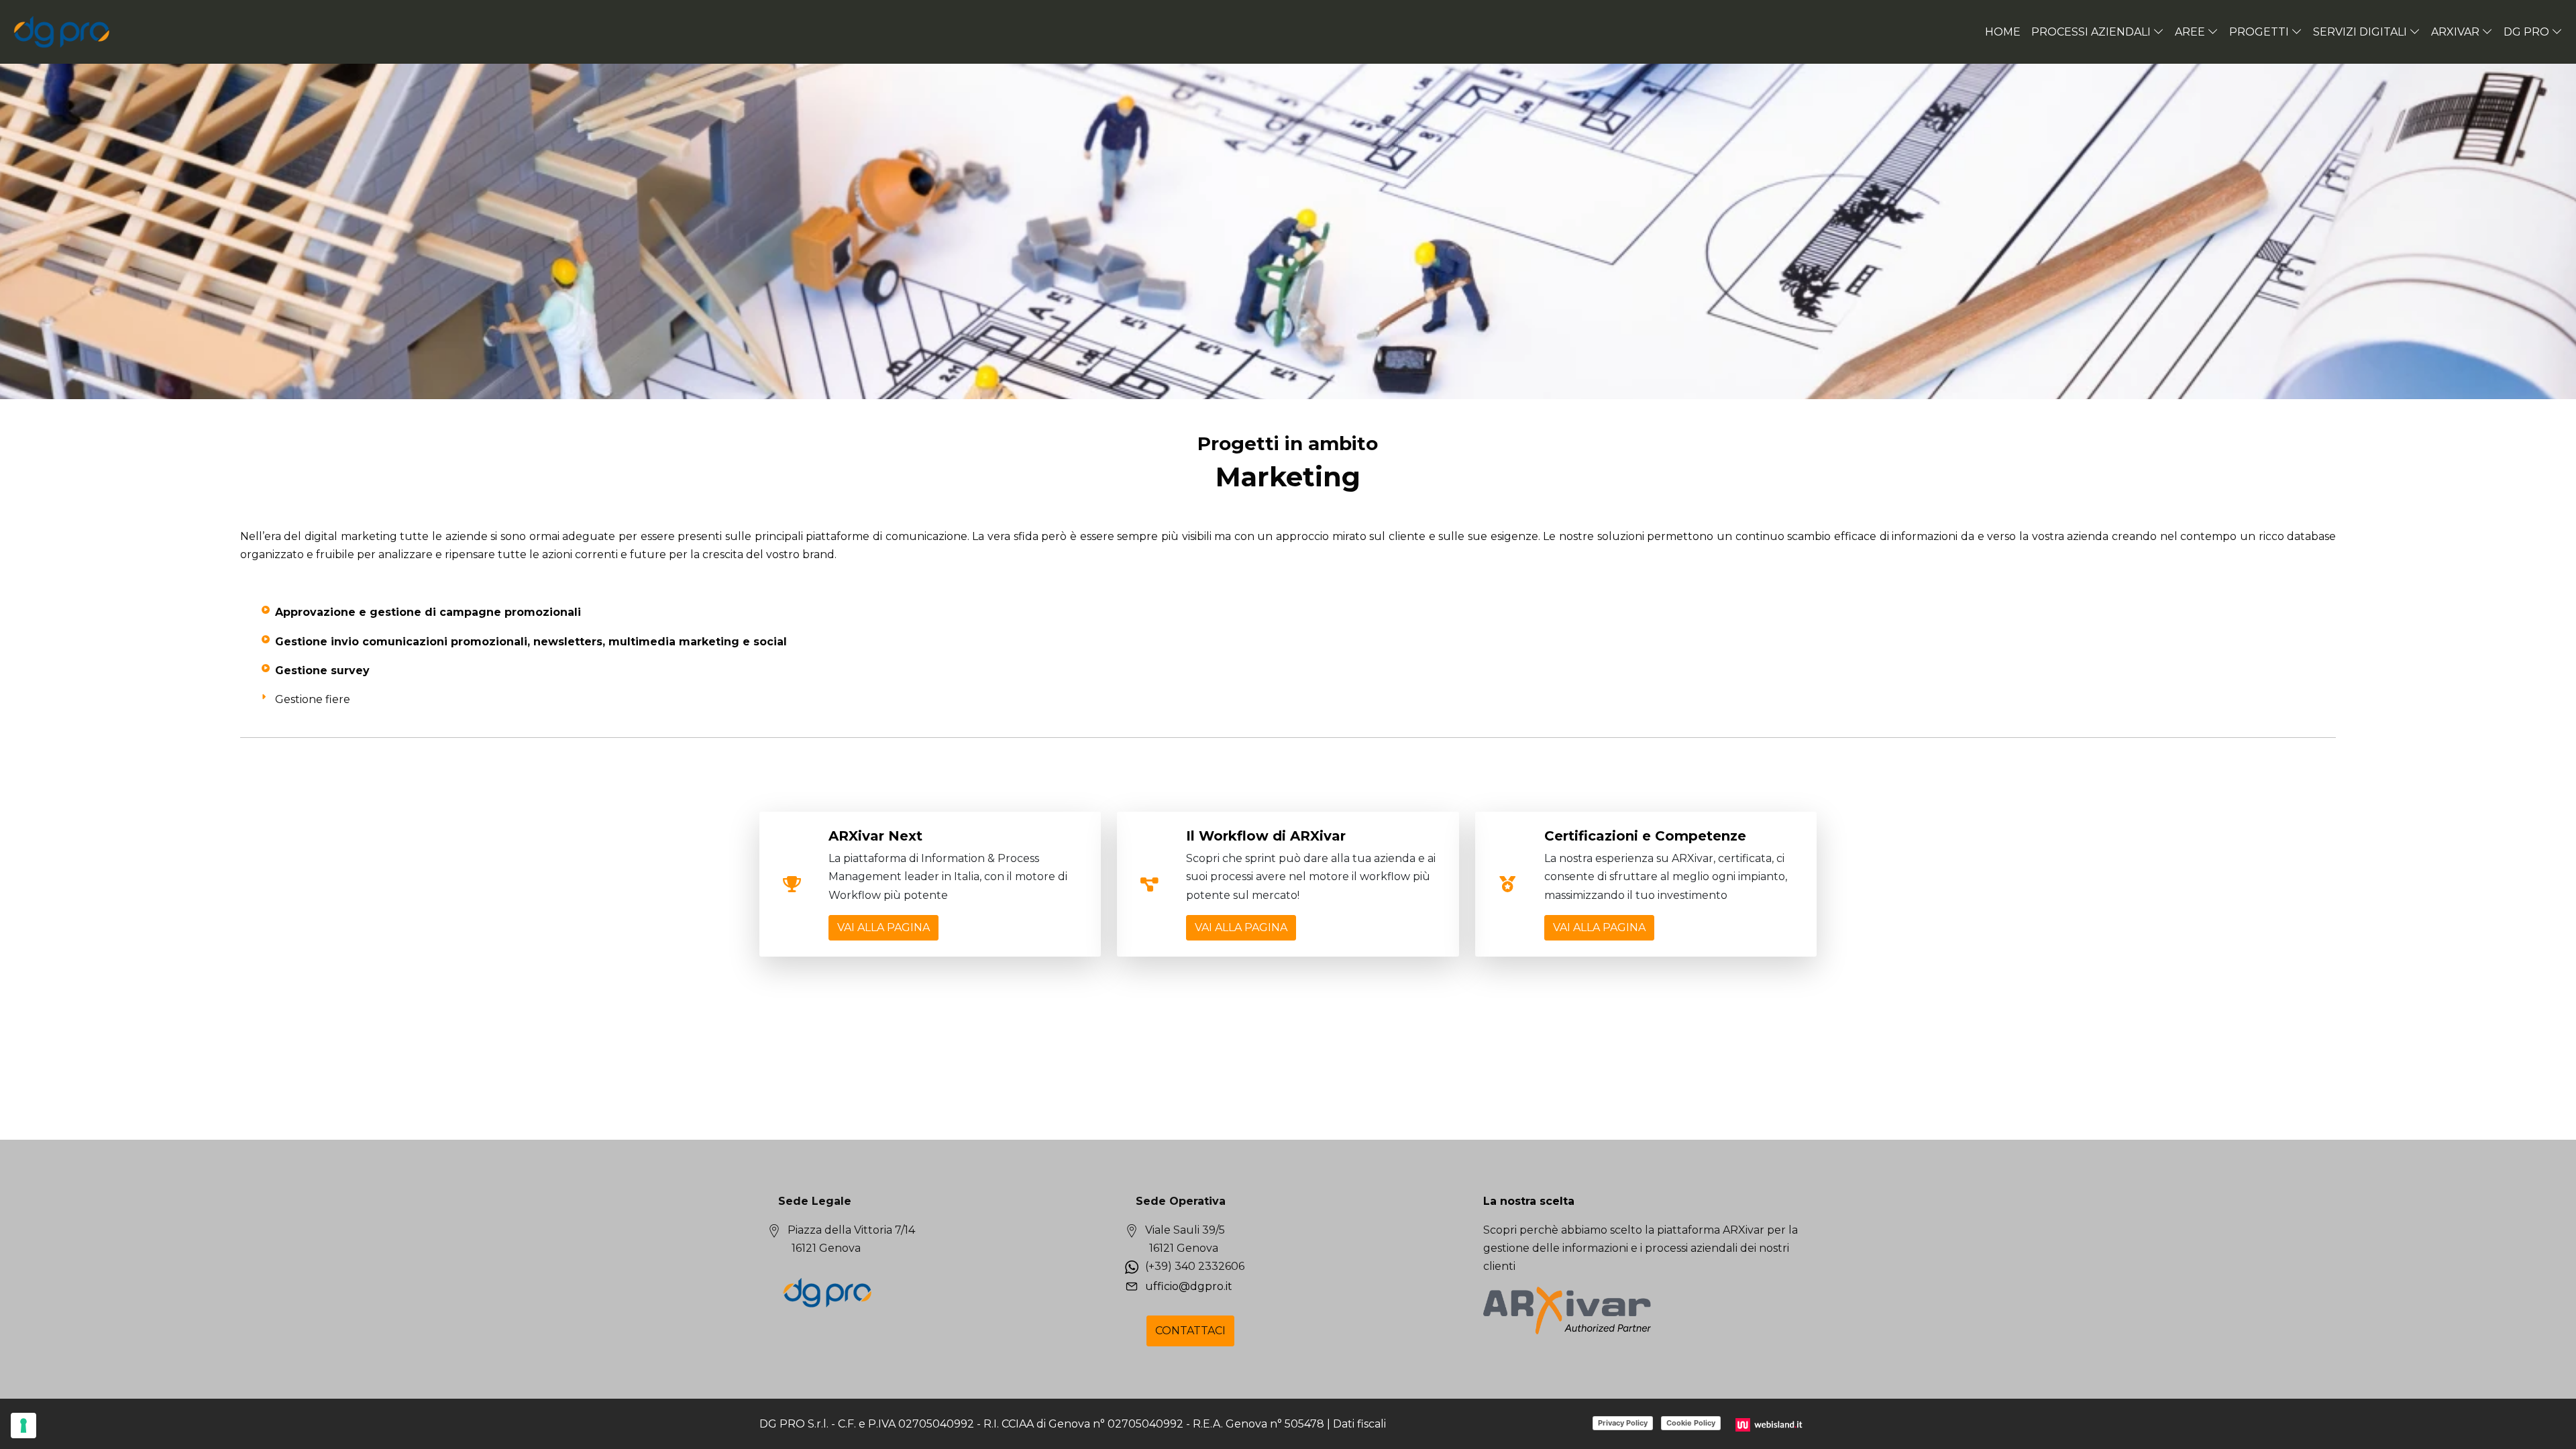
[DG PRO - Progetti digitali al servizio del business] (62, 32)
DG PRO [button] (2526, 32)
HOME (2003, 32)
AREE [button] (2190, 32)
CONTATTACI (1190, 1331)
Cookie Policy (1691, 1423)
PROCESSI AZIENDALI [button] (2091, 32)
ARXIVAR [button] (2455, 32)
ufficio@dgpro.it (1189, 1286)
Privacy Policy (1623, 1423)
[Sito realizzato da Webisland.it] (1771, 1424)
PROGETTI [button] (2259, 32)
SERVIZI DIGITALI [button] (2360, 32)
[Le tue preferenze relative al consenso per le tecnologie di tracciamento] (23, 1426)
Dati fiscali (1359, 1424)
